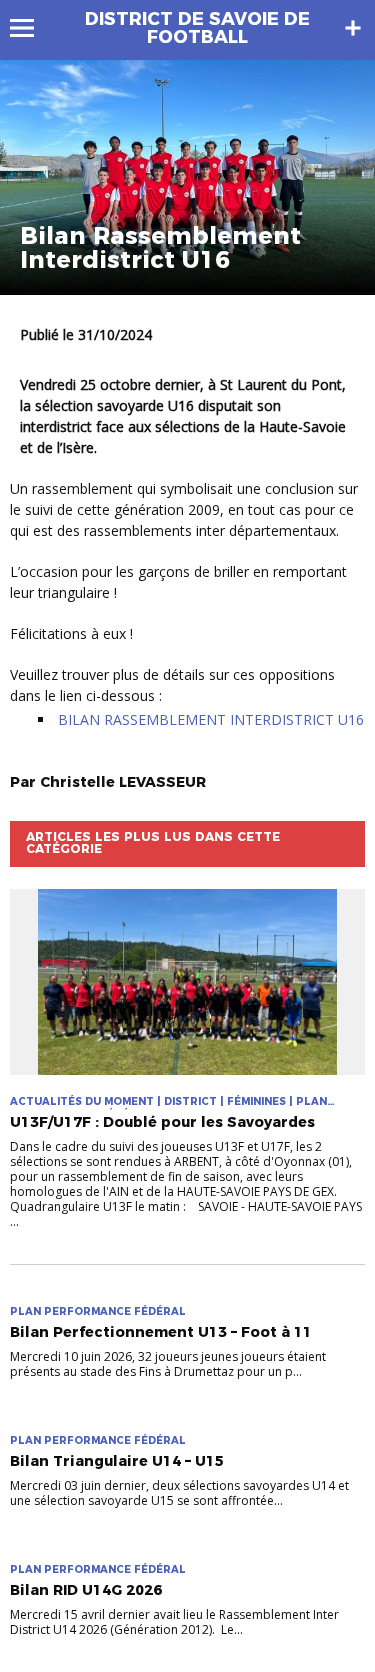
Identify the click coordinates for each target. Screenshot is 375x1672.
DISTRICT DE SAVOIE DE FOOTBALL (197, 28)
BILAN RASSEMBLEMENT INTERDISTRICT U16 (211, 719)
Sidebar (353, 28)
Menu (31, 28)
